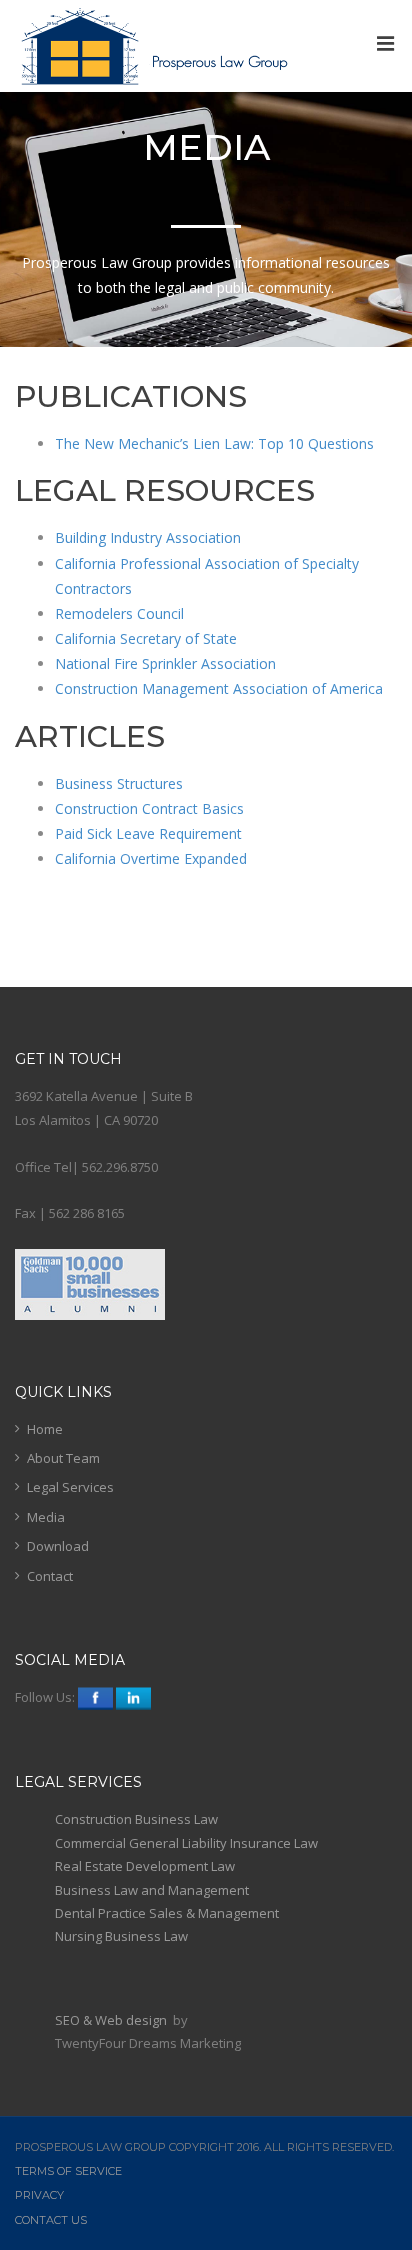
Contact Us (51, 2220)
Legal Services (70, 1487)
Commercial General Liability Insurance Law (186, 1843)
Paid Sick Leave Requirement (148, 833)
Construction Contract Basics (149, 808)
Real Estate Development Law (145, 1866)
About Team (63, 1458)
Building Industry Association (148, 537)
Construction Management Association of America (221, 688)
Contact (50, 1576)
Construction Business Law (136, 1819)
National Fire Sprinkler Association (165, 663)
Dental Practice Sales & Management (167, 1913)
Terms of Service (68, 2171)
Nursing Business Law (121, 1936)
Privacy (39, 2195)
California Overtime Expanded (153, 858)
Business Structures (119, 783)
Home (45, 1429)
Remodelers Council (119, 613)
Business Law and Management (152, 1890)
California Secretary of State (146, 638)
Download (58, 1546)
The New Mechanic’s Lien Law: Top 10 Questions (214, 443)
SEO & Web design (112, 2020)
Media (46, 1517)
